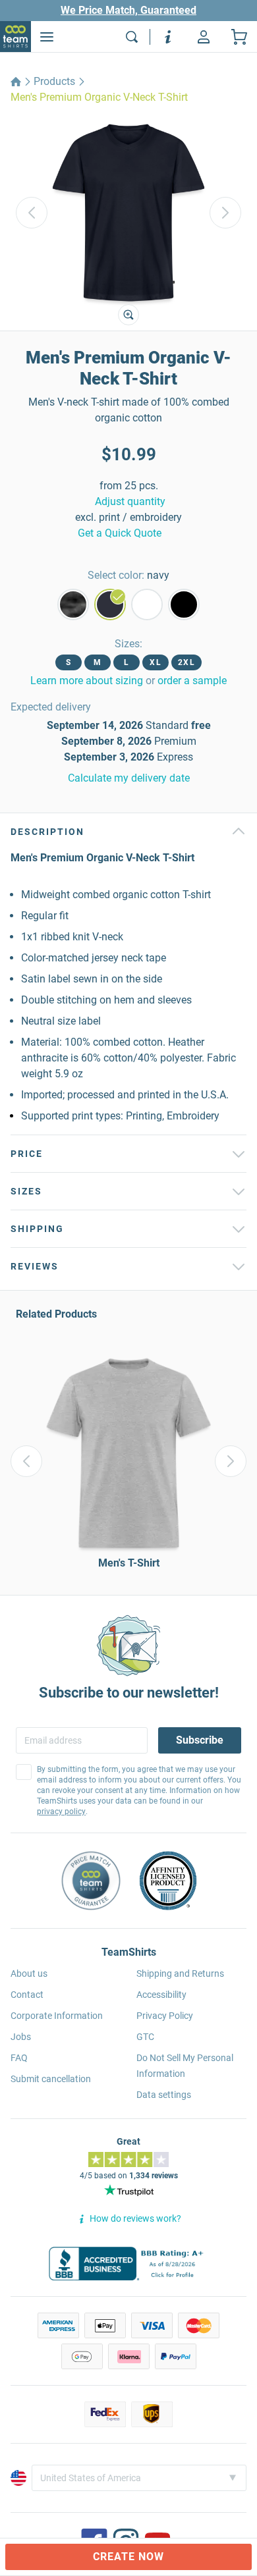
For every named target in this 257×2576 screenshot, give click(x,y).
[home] (16, 82)
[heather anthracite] (73, 604)
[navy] (110, 604)
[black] (184, 604)
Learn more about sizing (87, 681)
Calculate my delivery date (129, 778)
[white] (147, 604)
